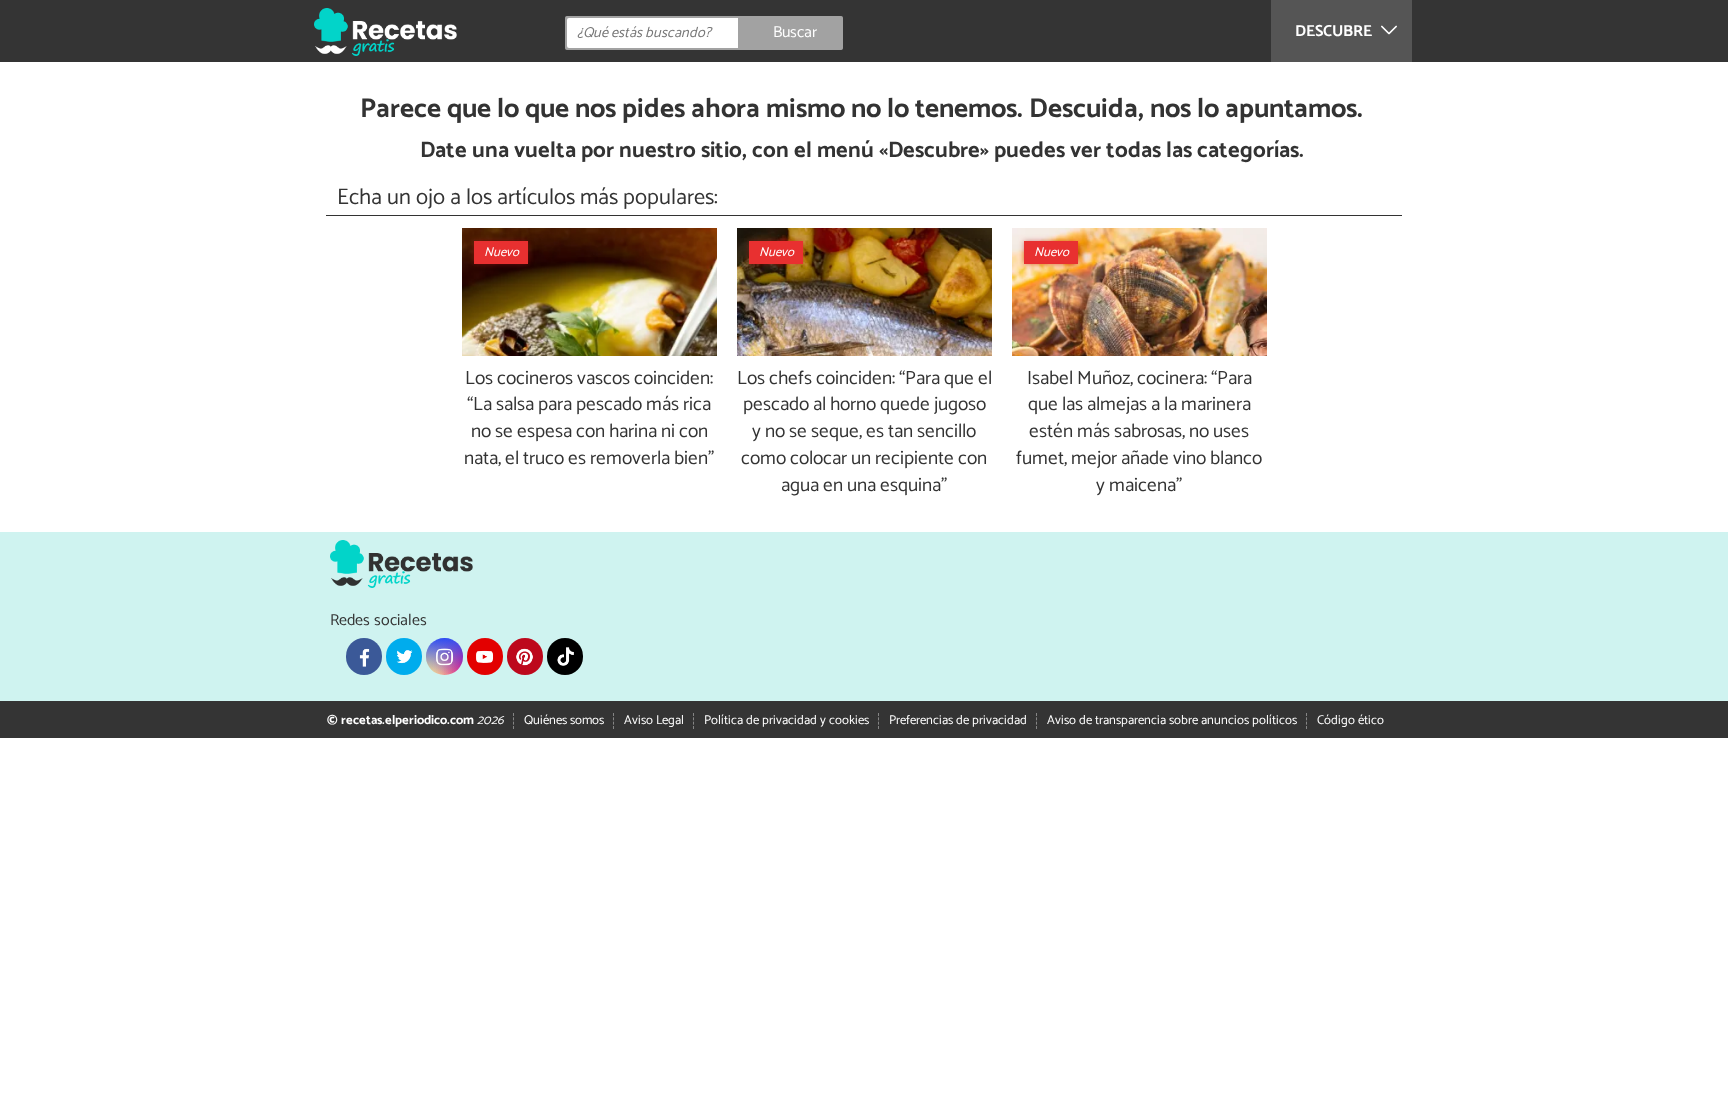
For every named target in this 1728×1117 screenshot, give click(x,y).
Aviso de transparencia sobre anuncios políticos (1172, 720)
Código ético (1350, 720)
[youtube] (485, 656)
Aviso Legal (654, 720)
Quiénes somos (564, 720)
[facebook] (364, 656)
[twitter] (404, 656)
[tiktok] (565, 656)
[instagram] (444, 656)
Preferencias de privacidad (958, 720)
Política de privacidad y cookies (786, 720)
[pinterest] (525, 656)
